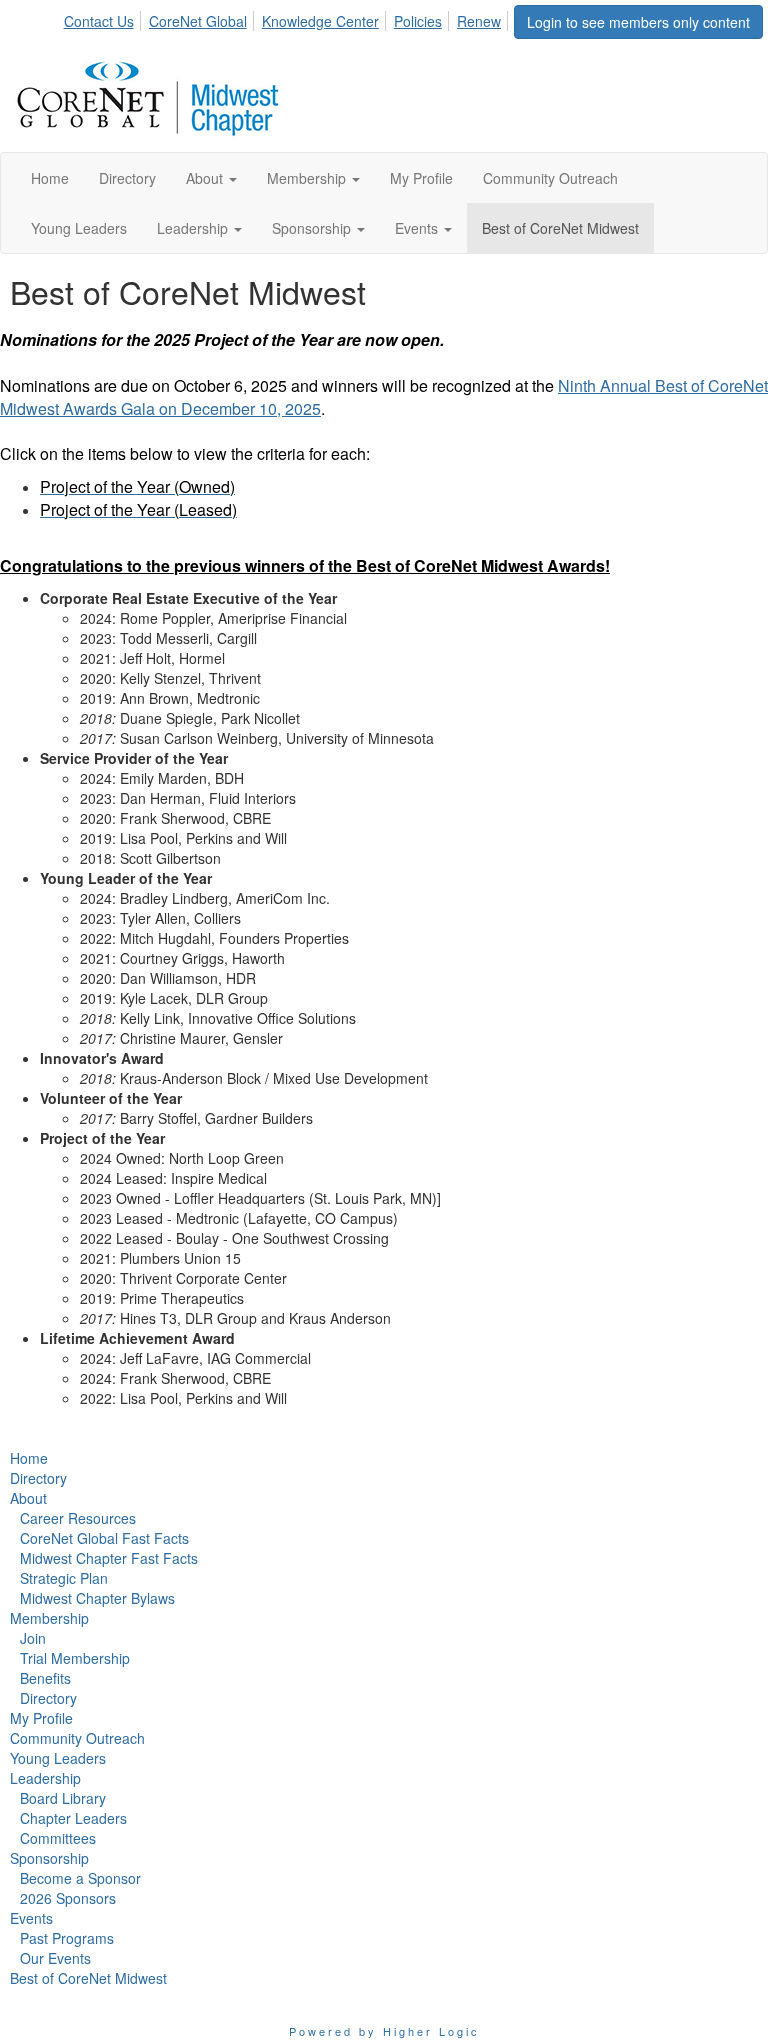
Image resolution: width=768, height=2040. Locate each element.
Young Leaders (58, 1758)
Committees (58, 1838)
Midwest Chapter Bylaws (97, 1598)
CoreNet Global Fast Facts (104, 1538)
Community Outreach (77, 1738)
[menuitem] (104, 18)
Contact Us (99, 21)
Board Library (63, 1798)
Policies (418, 21)
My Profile (41, 1718)
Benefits (45, 1678)
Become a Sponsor (80, 1878)
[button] (211, 178)
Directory (38, 1478)
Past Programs (67, 1938)
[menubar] (288, 18)
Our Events (55, 1958)
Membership (49, 1618)
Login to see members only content (638, 22)
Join (33, 1638)
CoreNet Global (198, 21)
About (28, 1498)
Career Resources (78, 1518)
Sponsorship (49, 1858)
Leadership (45, 1778)
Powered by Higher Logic (384, 2031)
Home (29, 1458)
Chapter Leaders (73, 1818)
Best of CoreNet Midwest (88, 1978)
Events (31, 1918)
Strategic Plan (64, 1578)
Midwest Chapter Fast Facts (109, 1558)
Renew (479, 21)
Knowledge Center (320, 21)
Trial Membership (75, 1658)
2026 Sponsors (68, 1898)
